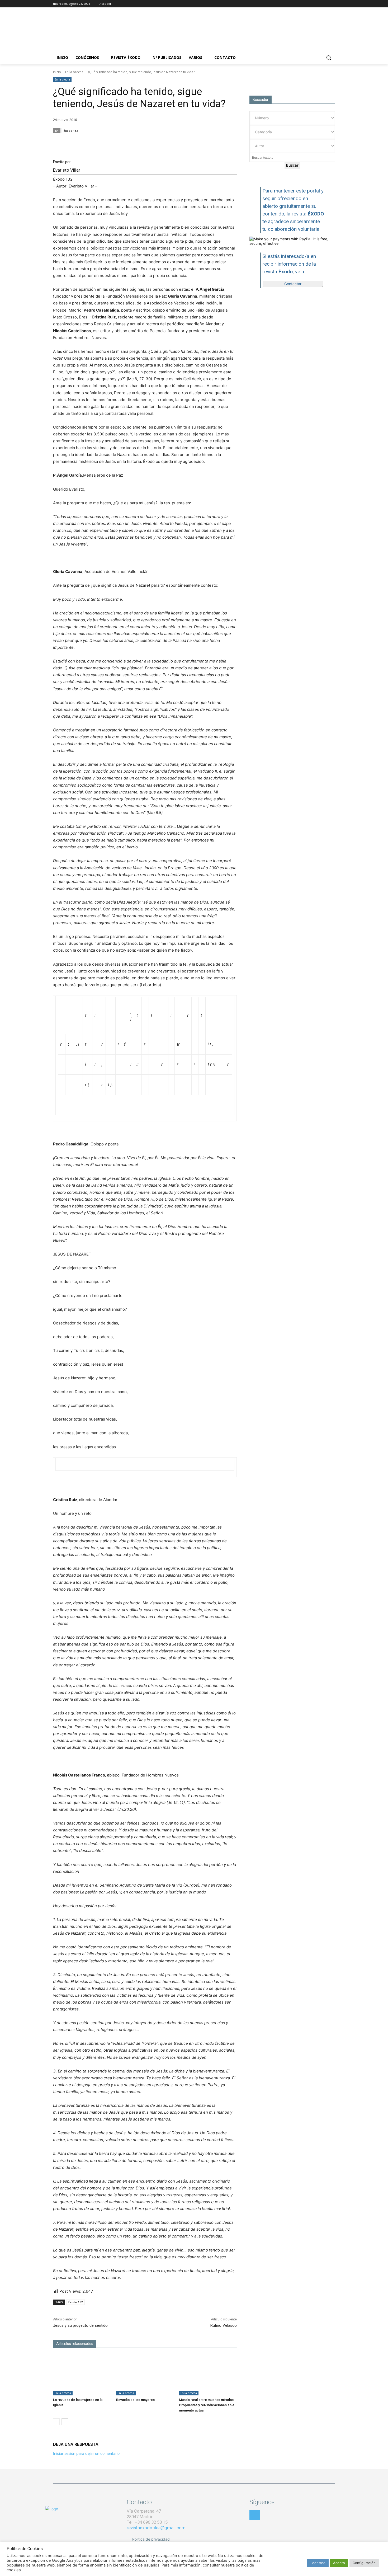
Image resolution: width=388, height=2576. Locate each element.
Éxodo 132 (71, 131)
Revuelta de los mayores (135, 2400)
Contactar (293, 284)
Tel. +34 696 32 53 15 (147, 2522)
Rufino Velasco (224, 2325)
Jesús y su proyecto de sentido (80, 2325)
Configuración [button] (364, 2563)
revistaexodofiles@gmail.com (156, 2528)
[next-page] (65, 2422)
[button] (329, 58)
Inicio (57, 72)
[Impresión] (219, 141)
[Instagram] (317, 4)
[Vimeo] (332, 4)
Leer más (318, 2563)
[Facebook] (310, 4)
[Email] (207, 141)
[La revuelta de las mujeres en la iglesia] (82, 2375)
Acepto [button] (339, 2563)
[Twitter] (325, 4)
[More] (231, 141)
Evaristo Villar (67, 170)
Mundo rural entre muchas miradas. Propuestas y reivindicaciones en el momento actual (207, 2405)
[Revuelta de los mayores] (145, 2375)
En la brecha (74, 72)
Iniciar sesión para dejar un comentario (86, 2453)
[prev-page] (56, 2422)
